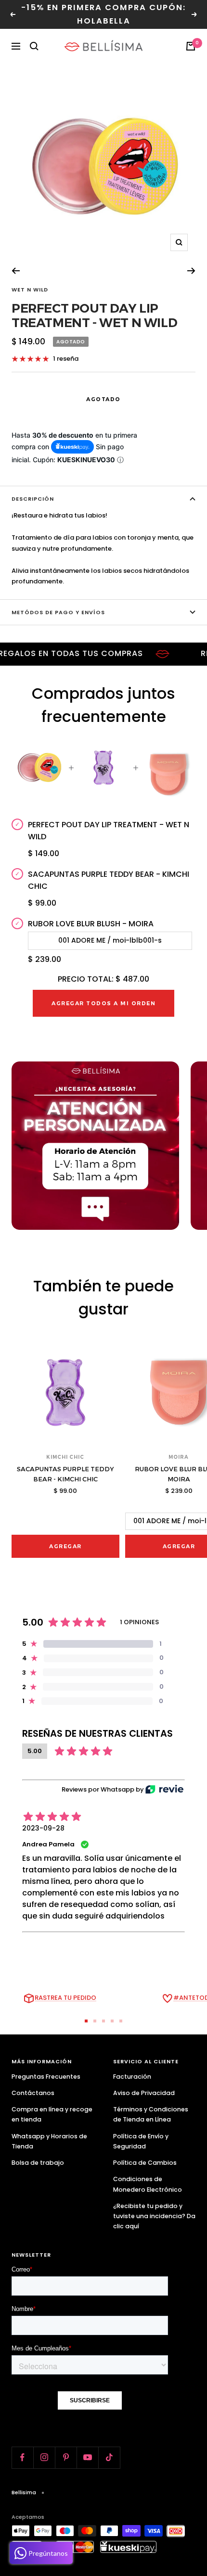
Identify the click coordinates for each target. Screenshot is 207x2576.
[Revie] (164, 1789)
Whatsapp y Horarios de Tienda (49, 2141)
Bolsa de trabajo (38, 2163)
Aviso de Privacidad (144, 2093)
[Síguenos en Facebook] (22, 2457)
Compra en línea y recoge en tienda (52, 2114)
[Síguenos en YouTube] (87, 2457)
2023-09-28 (43, 1828)
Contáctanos (33, 2093)
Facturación (132, 2077)
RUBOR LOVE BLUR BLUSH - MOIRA (91, 924)
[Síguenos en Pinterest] (66, 2457)
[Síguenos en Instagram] (44, 2457)
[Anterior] (16, 271)
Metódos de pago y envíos (58, 612)
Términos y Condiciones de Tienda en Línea (151, 2114)
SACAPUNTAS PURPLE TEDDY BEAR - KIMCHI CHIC (109, 880)
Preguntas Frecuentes (46, 2077)
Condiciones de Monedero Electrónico (148, 2184)
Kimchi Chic (65, 1457)
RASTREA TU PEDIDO (65, 1998)
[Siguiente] (191, 271)
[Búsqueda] (34, 46)
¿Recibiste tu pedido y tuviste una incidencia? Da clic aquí (154, 2216)
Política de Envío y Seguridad (141, 2141)
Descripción (33, 499)
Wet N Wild (30, 290)
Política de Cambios (145, 2163)
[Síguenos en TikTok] (109, 2457)
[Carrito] (191, 46)
